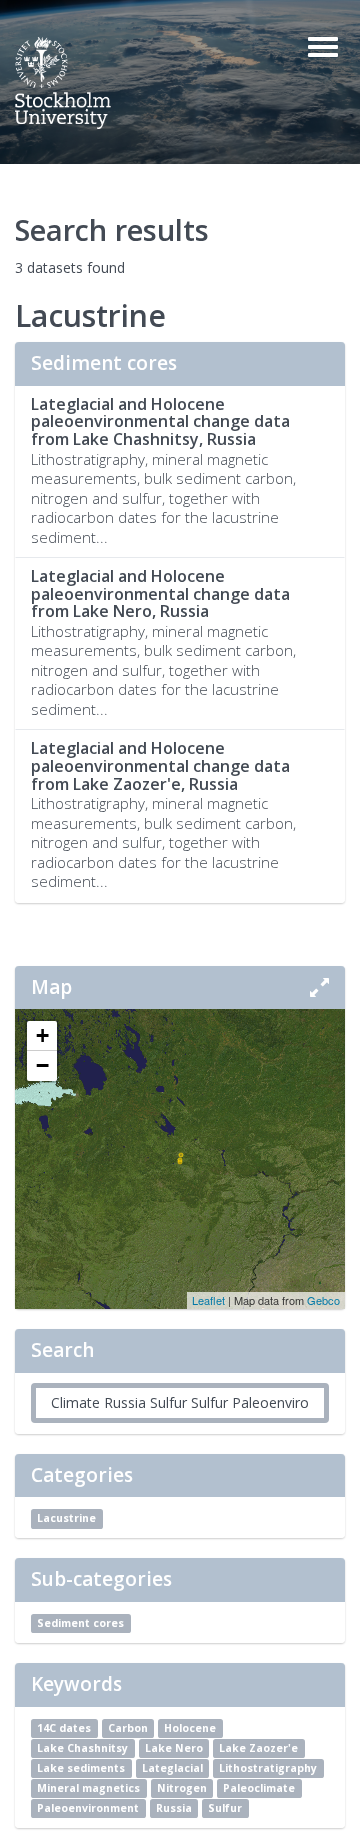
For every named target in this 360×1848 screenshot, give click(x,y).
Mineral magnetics (88, 1788)
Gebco (323, 1300)
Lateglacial (172, 1768)
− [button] (42, 1065)
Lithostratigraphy (268, 1768)
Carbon (128, 1728)
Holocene (190, 1728)
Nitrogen (182, 1788)
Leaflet (208, 1300)
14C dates (64, 1728)
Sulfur (225, 1808)
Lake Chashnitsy (82, 1748)
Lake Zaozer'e (258, 1748)
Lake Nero (174, 1748)
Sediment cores (80, 1623)
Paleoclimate (259, 1788)
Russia (174, 1808)
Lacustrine (66, 1518)
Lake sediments (81, 1768)
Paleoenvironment (88, 1808)
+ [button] (42, 1035)
